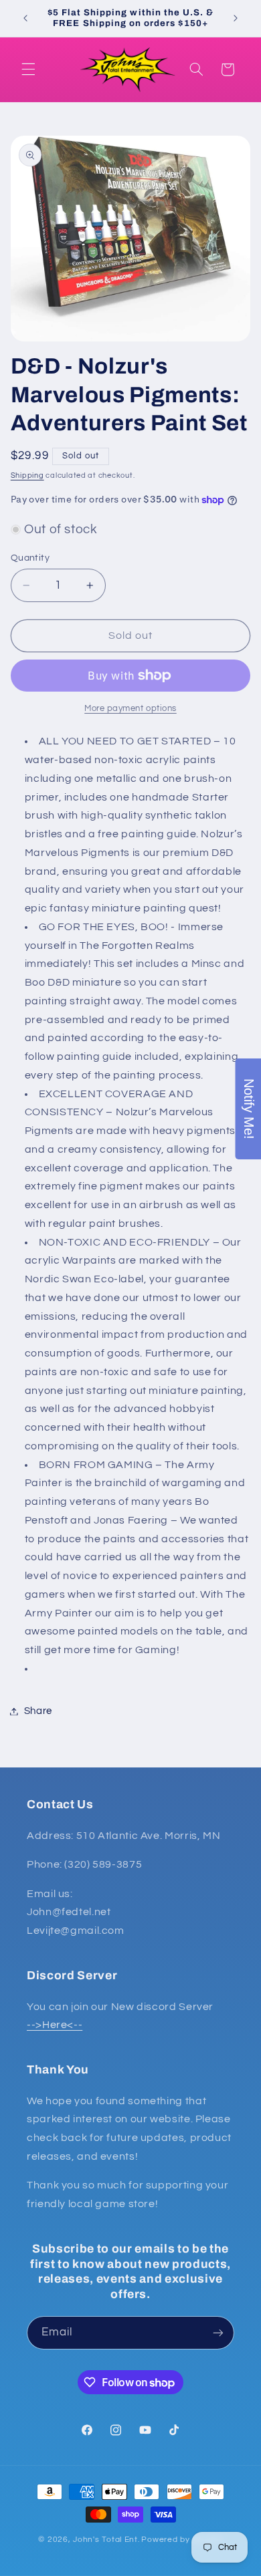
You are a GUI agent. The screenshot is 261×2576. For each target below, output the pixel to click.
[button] (28, 69)
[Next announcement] (236, 18)
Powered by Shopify (182, 2540)
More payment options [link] (130, 709)
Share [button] (38, 1711)
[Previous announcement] (25, 18)
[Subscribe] (218, 2332)
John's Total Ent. (106, 2540)
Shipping (27, 475)
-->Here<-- (55, 2025)
